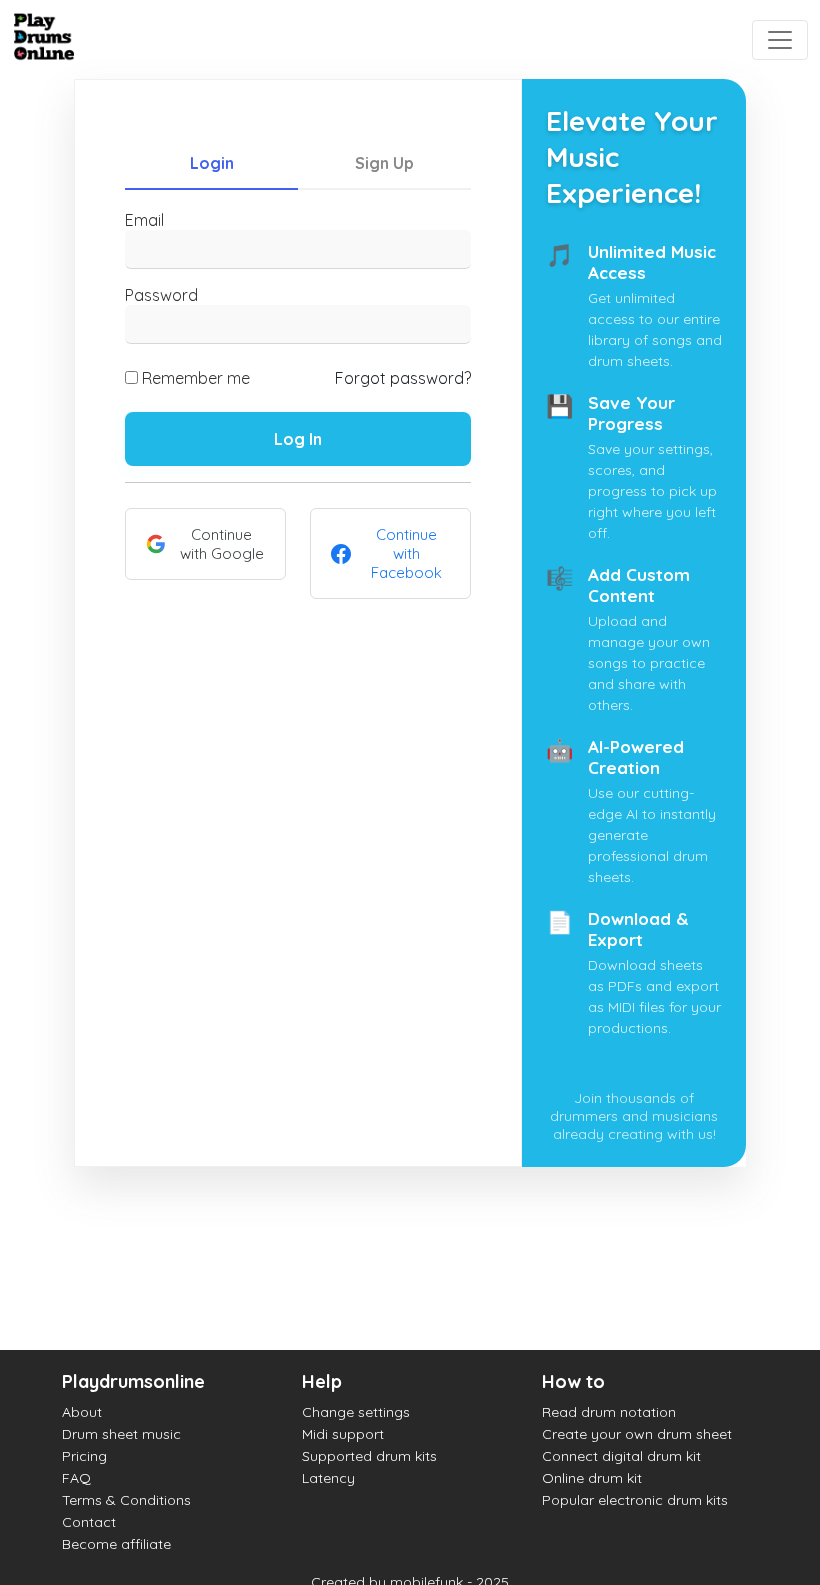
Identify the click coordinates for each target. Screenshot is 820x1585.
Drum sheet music (121, 1434)
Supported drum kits (369, 1456)
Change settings (356, 1412)
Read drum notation (609, 1412)
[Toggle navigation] (780, 40)
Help (322, 1381)
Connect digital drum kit (621, 1456)
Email (144, 220)
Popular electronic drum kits (635, 1500)
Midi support (343, 1434)
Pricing (84, 1456)
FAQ (76, 1478)
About (82, 1412)
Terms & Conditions (126, 1500)
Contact (89, 1522)
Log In (298, 439)
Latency (328, 1478)
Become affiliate (116, 1544)
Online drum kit (592, 1478)
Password (161, 295)
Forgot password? (403, 378)
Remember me (196, 378)
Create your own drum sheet (637, 1434)
